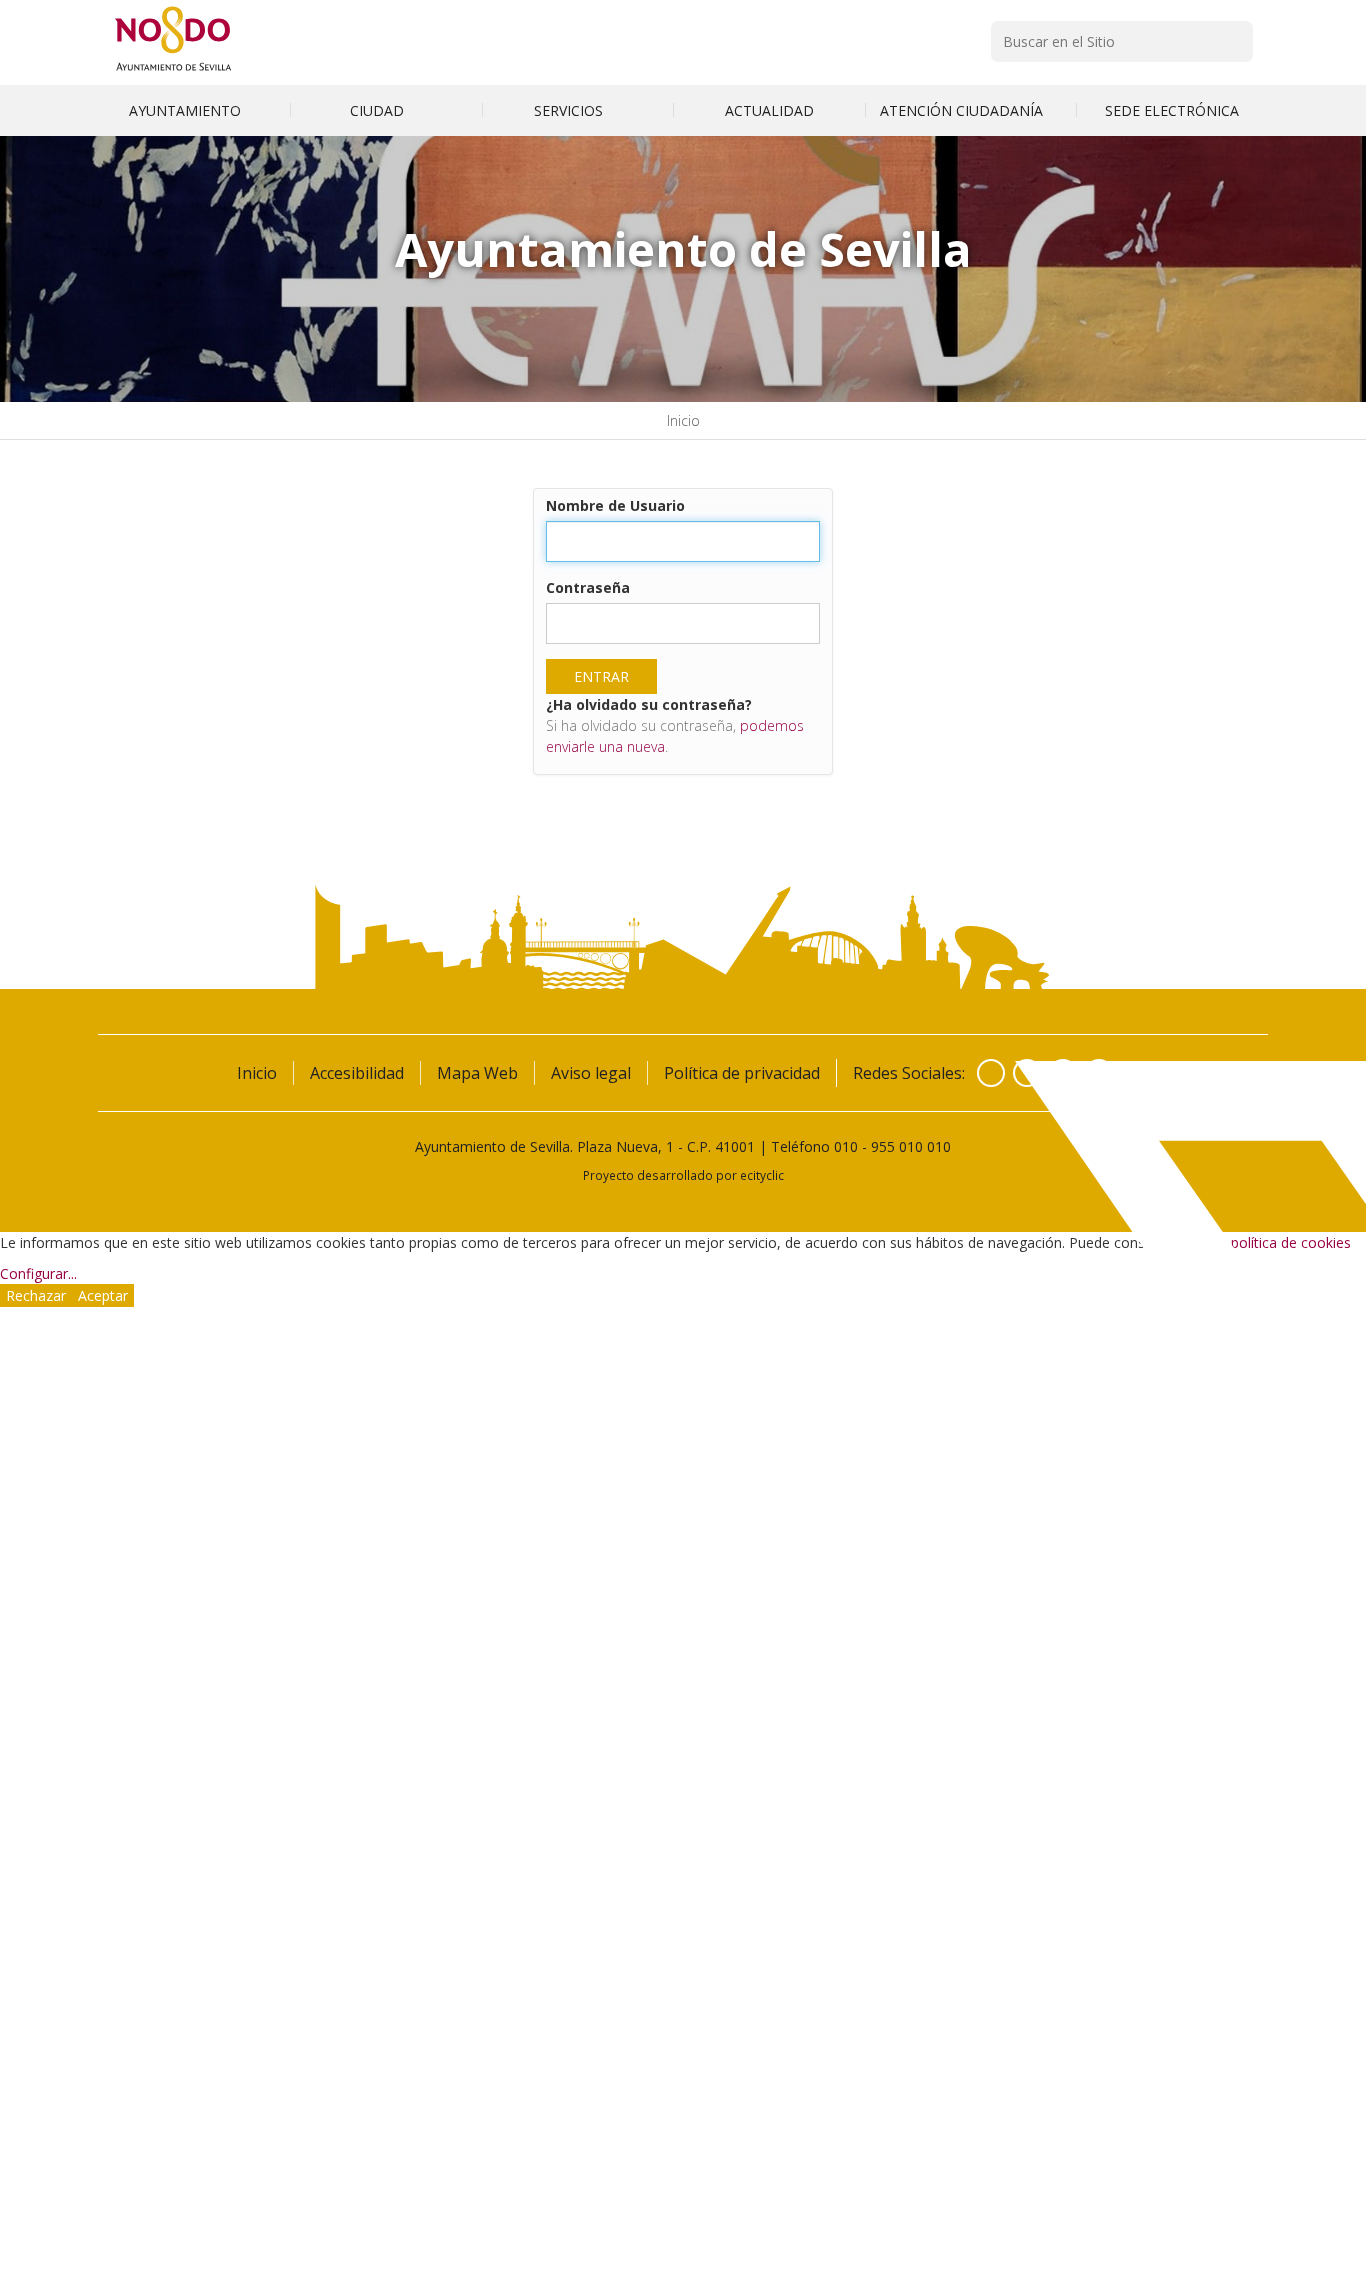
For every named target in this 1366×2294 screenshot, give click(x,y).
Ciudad (379, 110)
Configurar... (38, 1273)
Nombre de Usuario (615, 505)
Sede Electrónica (1172, 110)
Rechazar (36, 1295)
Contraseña (588, 587)
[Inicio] (173, 70)
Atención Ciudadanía (963, 110)
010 (846, 1146)
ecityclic (762, 1175)
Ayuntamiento (187, 110)
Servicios (570, 110)
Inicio (683, 420)
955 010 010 (911, 1146)
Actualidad (769, 110)
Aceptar (103, 1295)
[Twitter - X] (1027, 1073)
